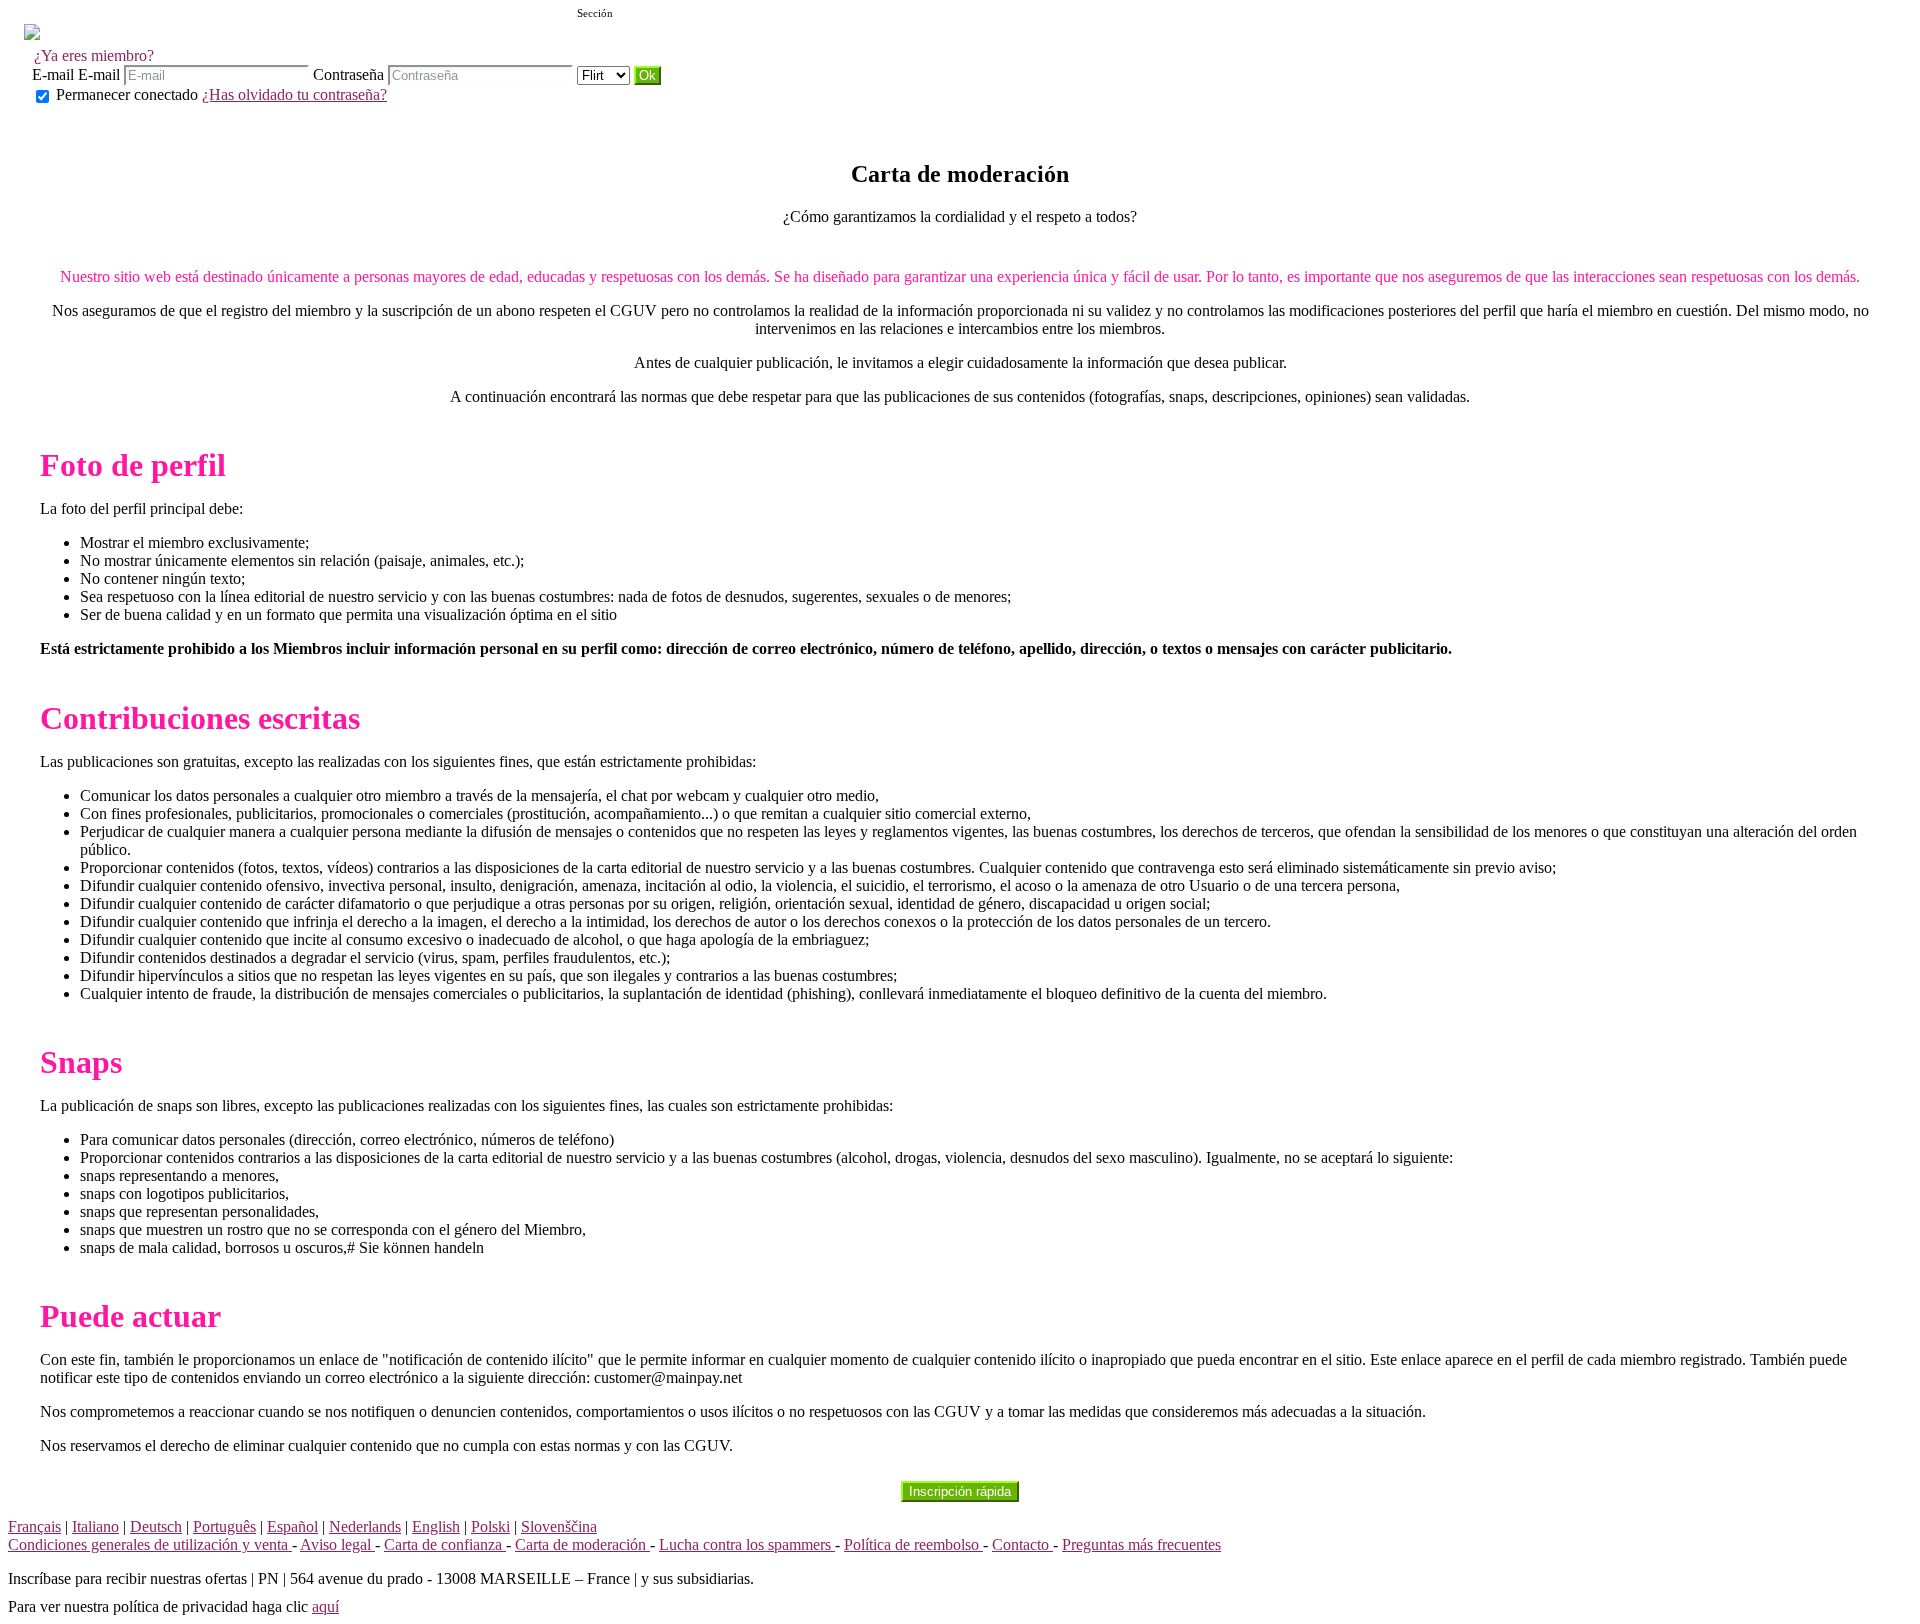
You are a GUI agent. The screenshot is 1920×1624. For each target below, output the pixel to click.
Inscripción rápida (960, 1491)
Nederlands (365, 1526)
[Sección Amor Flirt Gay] (605, 74)
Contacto (1022, 1544)
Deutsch (156, 1526)
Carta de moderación (582, 1544)
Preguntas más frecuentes (1141, 1544)
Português (224, 1526)
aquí (325, 1606)
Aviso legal (337, 1544)
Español (292, 1526)
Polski (490, 1526)
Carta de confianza (445, 1544)
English (436, 1526)
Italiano (95, 1526)
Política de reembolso (913, 1544)
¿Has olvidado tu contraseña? (294, 94)
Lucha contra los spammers (747, 1544)
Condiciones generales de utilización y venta (150, 1544)
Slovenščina (559, 1526)
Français (34, 1526)
